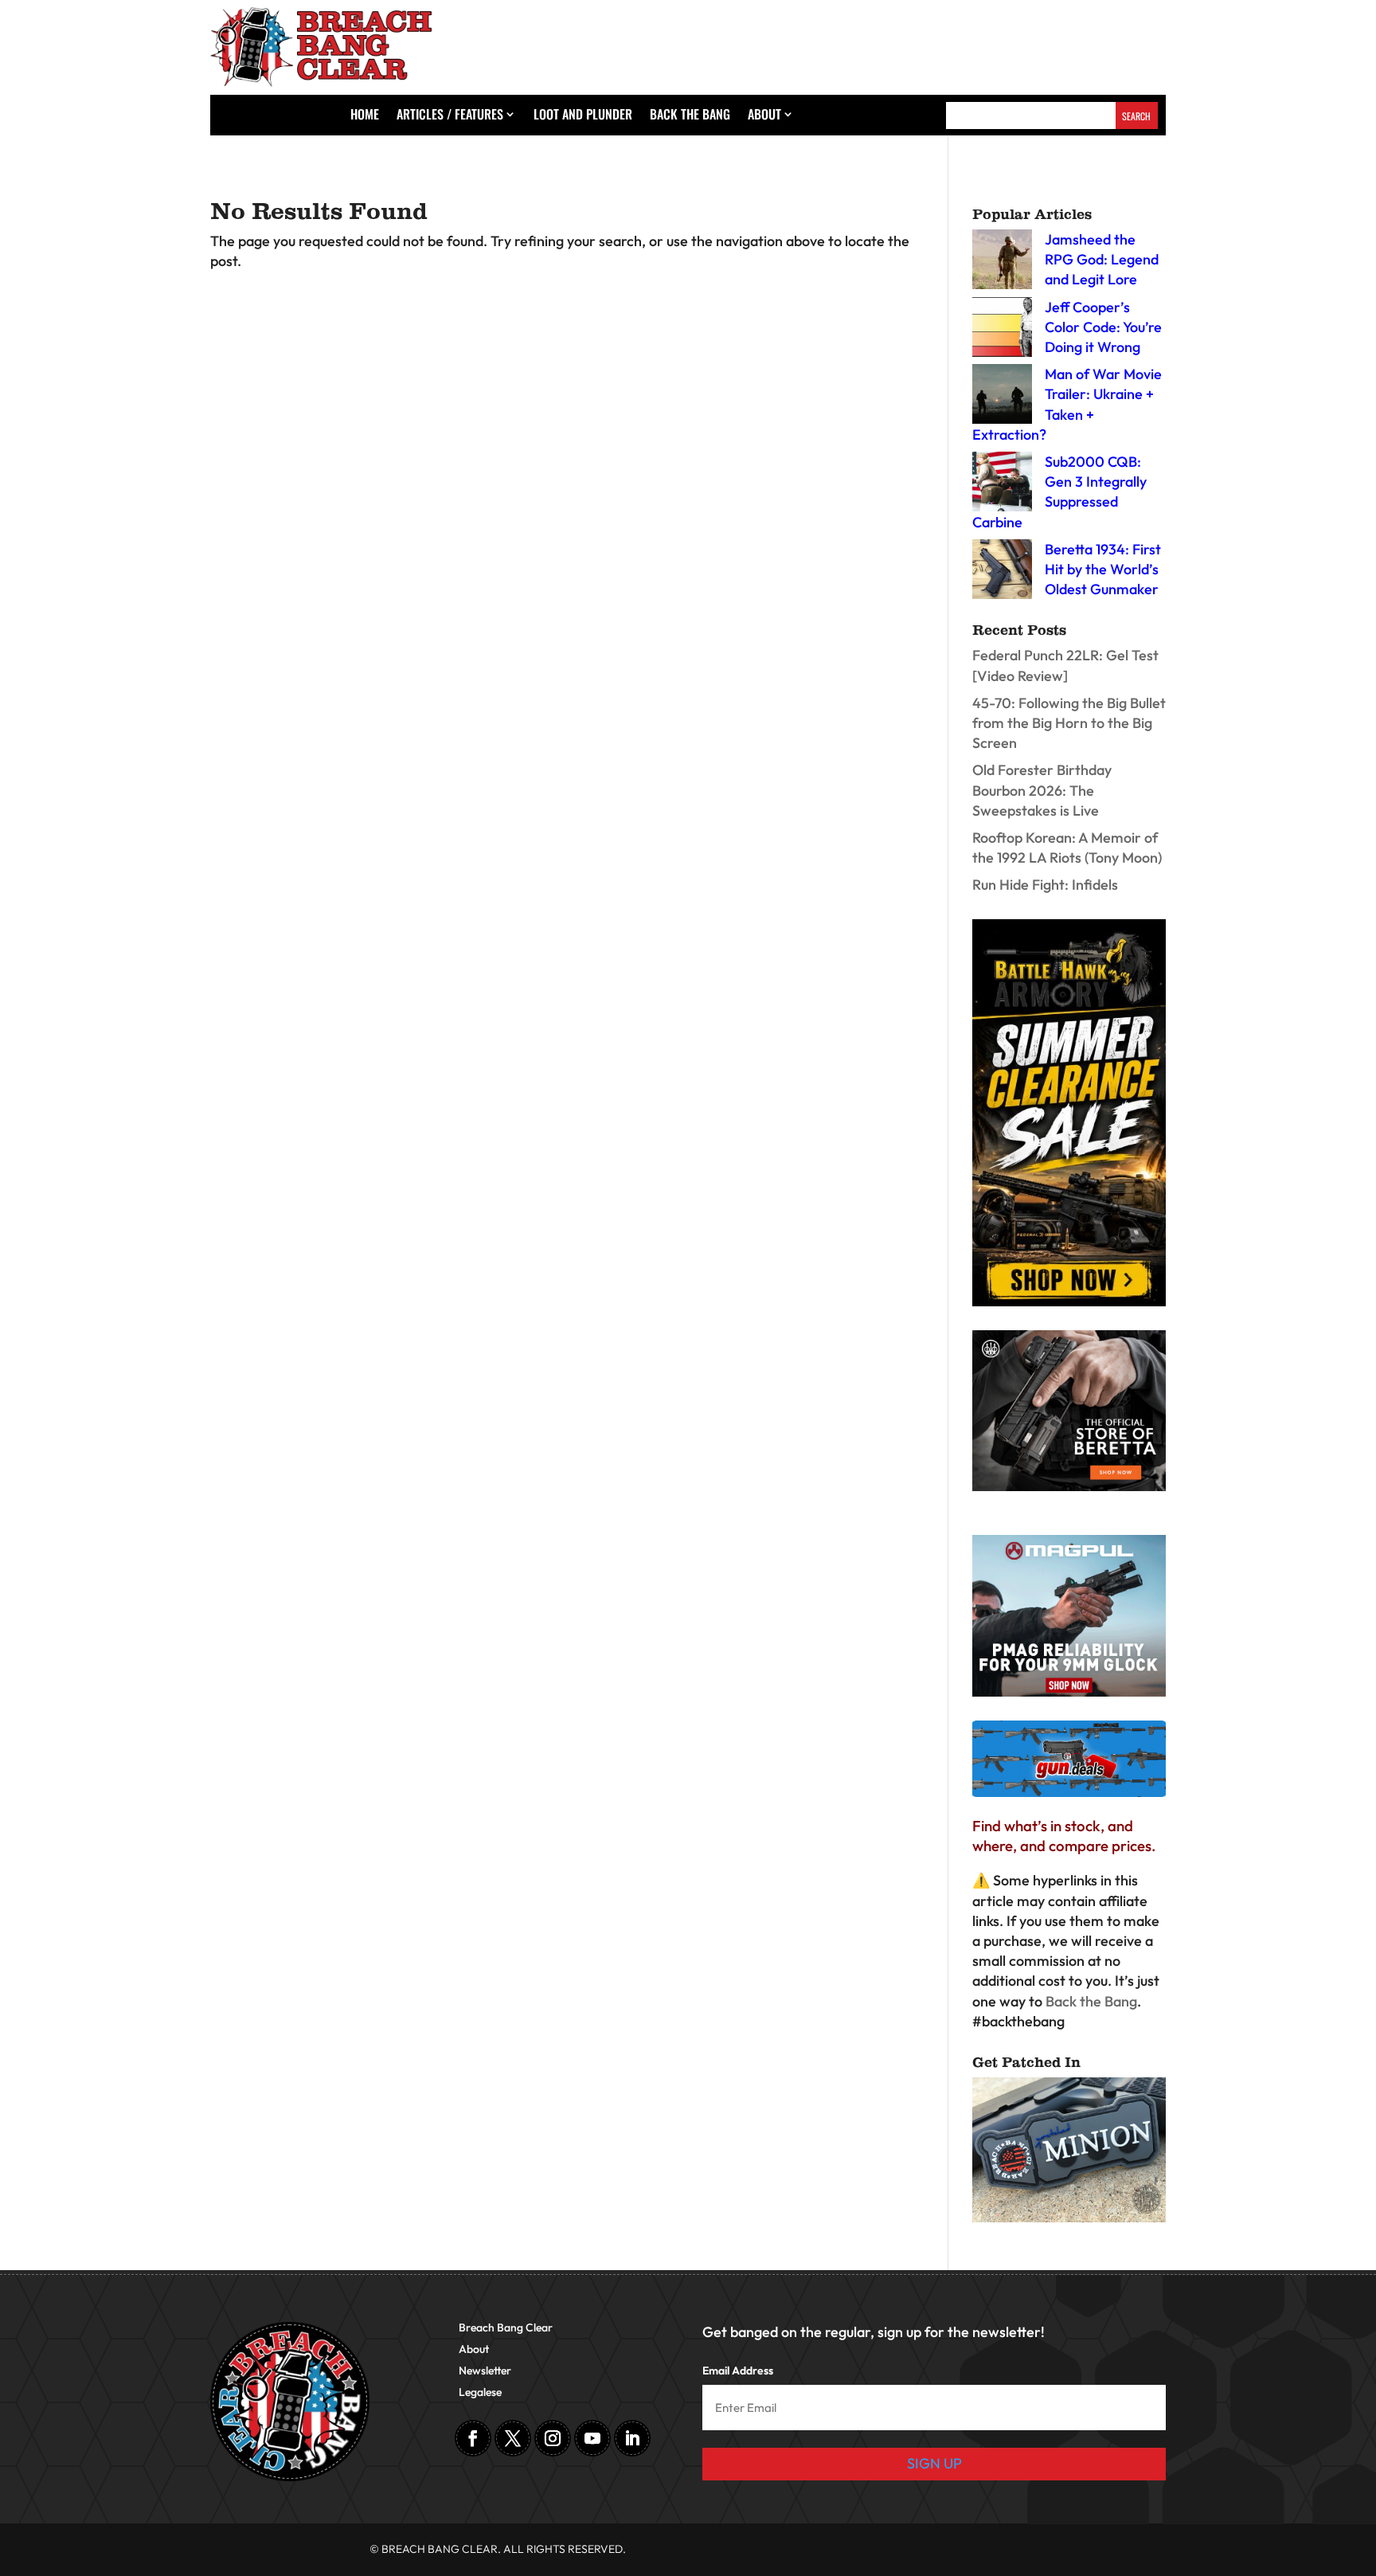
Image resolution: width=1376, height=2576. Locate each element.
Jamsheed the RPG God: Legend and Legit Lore (1102, 259)
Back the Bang (690, 116)
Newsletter (485, 2371)
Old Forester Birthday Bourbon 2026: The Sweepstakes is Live (1042, 790)
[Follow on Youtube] (592, 2438)
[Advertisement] (927, 43)
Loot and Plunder (583, 116)
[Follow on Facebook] (473, 2438)
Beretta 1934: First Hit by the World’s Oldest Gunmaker (1103, 569)
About (764, 116)
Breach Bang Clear (506, 2328)
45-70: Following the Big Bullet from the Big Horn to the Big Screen (1069, 723)
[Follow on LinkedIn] (632, 2438)
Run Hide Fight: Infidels (1045, 885)
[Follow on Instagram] (553, 2438)
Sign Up (934, 2463)
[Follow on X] (513, 2438)
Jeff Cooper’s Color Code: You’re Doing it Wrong (1103, 327)
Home (365, 116)
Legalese (480, 2393)
